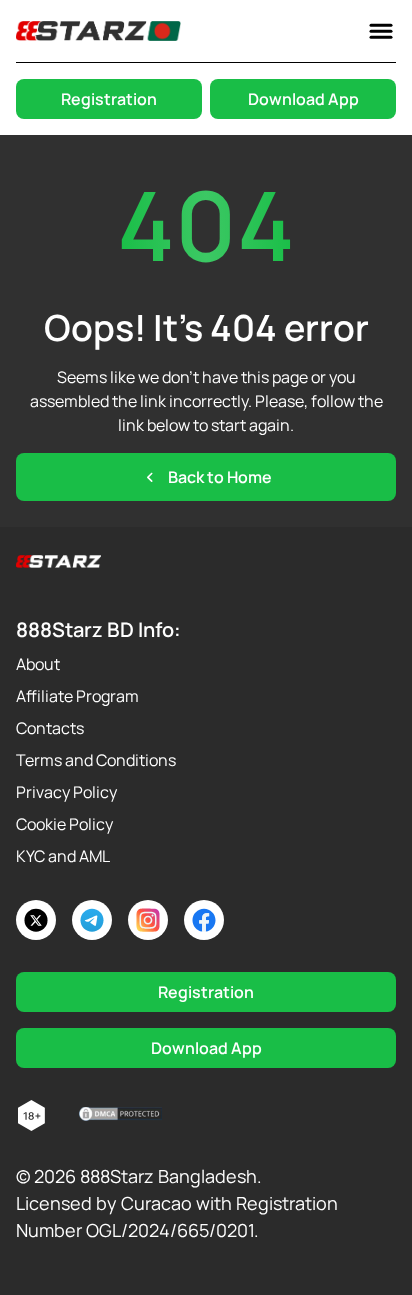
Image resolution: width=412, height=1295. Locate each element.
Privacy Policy (66, 792)
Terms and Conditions (96, 760)
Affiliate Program (77, 696)
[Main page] (98, 31)
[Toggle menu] (381, 31)
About (38, 664)
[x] (36, 920)
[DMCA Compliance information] (121, 1116)
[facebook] (204, 920)
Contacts (50, 728)
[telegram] (92, 920)
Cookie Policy (64, 824)
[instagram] (148, 920)
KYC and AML (63, 856)
